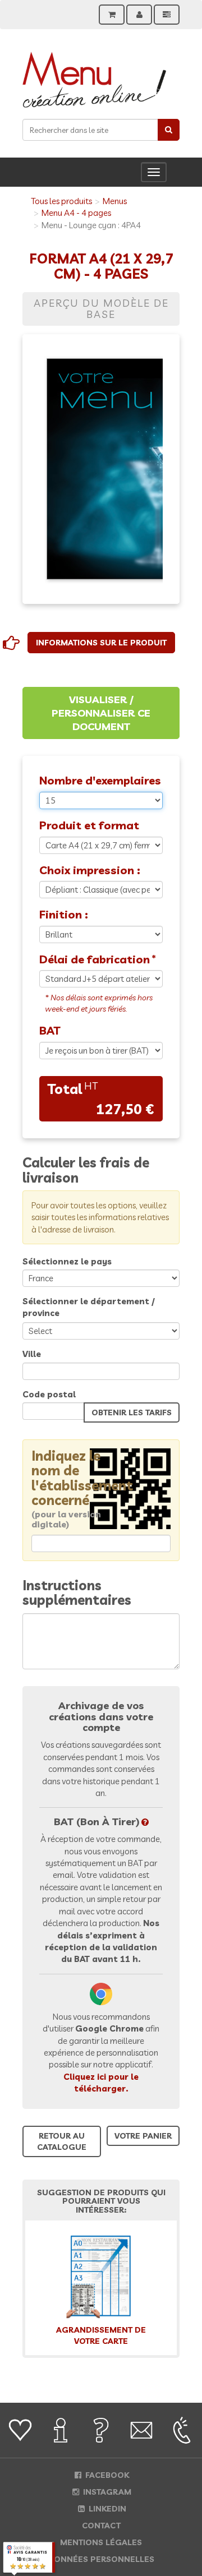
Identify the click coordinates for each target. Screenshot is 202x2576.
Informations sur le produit (101, 643)
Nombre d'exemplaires (100, 780)
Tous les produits (61, 201)
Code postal (49, 1394)
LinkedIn (106, 2509)
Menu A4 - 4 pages (76, 213)
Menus (115, 201)
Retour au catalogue (62, 2141)
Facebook (106, 2475)
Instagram (106, 2492)
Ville (32, 1354)
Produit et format (89, 825)
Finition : (64, 914)
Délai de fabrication (95, 959)
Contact (101, 2526)
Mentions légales (101, 2542)
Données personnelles (101, 2559)
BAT (50, 1030)
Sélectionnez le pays (67, 1261)
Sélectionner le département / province (89, 1307)
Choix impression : (90, 870)
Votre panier (143, 2136)
